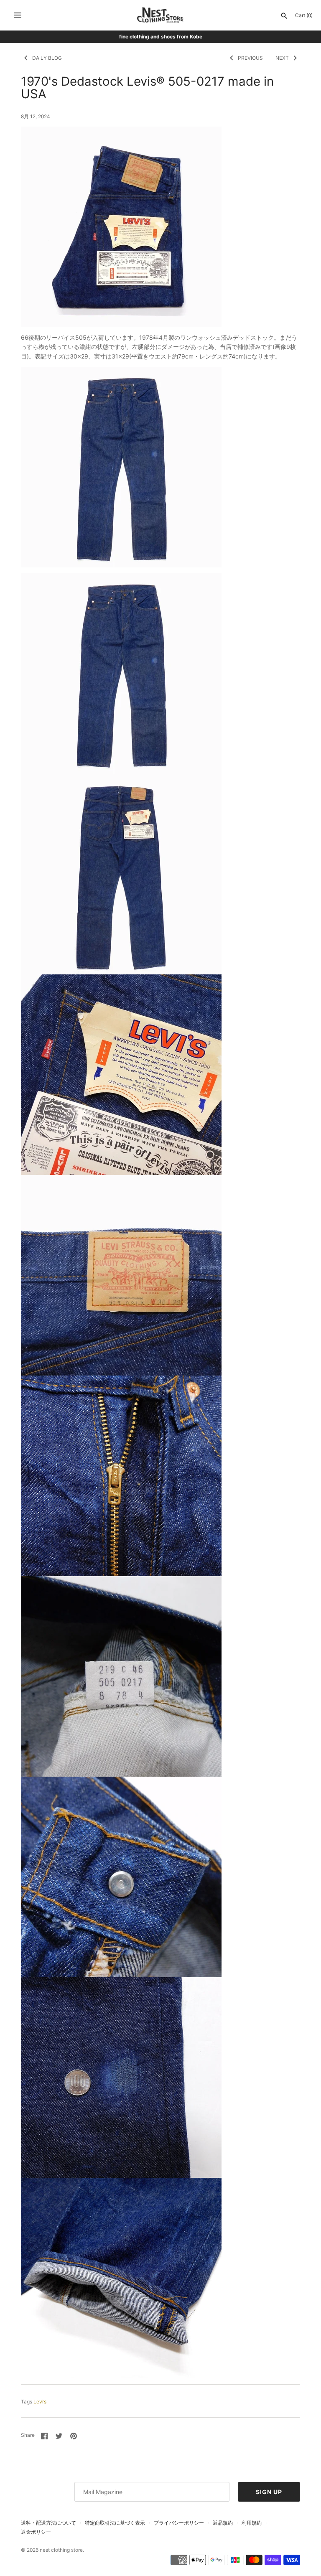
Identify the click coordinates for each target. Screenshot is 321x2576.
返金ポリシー (36, 2532)
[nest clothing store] (161, 15)
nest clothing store (61, 2550)
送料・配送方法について (48, 2523)
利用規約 (252, 2523)
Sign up (269, 2492)
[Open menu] (18, 15)
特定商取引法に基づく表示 (115, 2523)
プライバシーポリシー (179, 2523)
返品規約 (223, 2523)
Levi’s (40, 2402)
